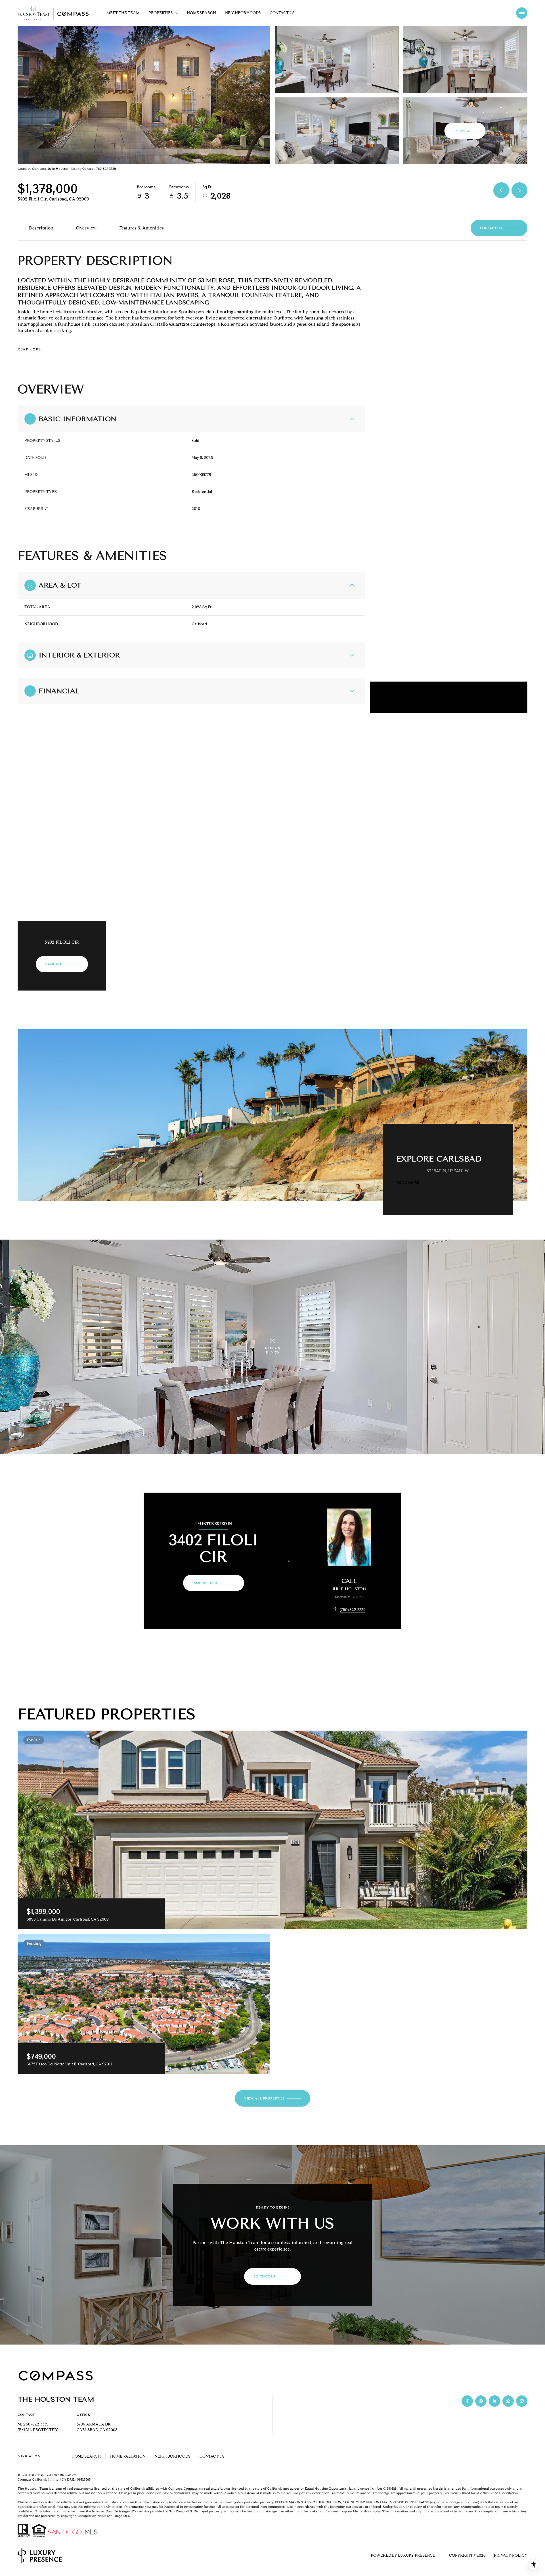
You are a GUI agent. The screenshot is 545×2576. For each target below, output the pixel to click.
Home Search (201, 13)
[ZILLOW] (508, 2401)
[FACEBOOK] (467, 2401)
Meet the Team (123, 13)
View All (465, 131)
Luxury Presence (417, 2555)
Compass (191, 2488)
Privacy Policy (511, 2555)
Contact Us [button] (212, 2456)
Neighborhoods (243, 13)
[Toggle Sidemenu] (522, 13)
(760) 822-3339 (353, 1610)
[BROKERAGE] (522, 2401)
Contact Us (282, 13)
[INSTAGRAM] (481, 2401)
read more (408, 1183)
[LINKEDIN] (494, 2401)
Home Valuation (128, 2456)
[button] (499, 228)
